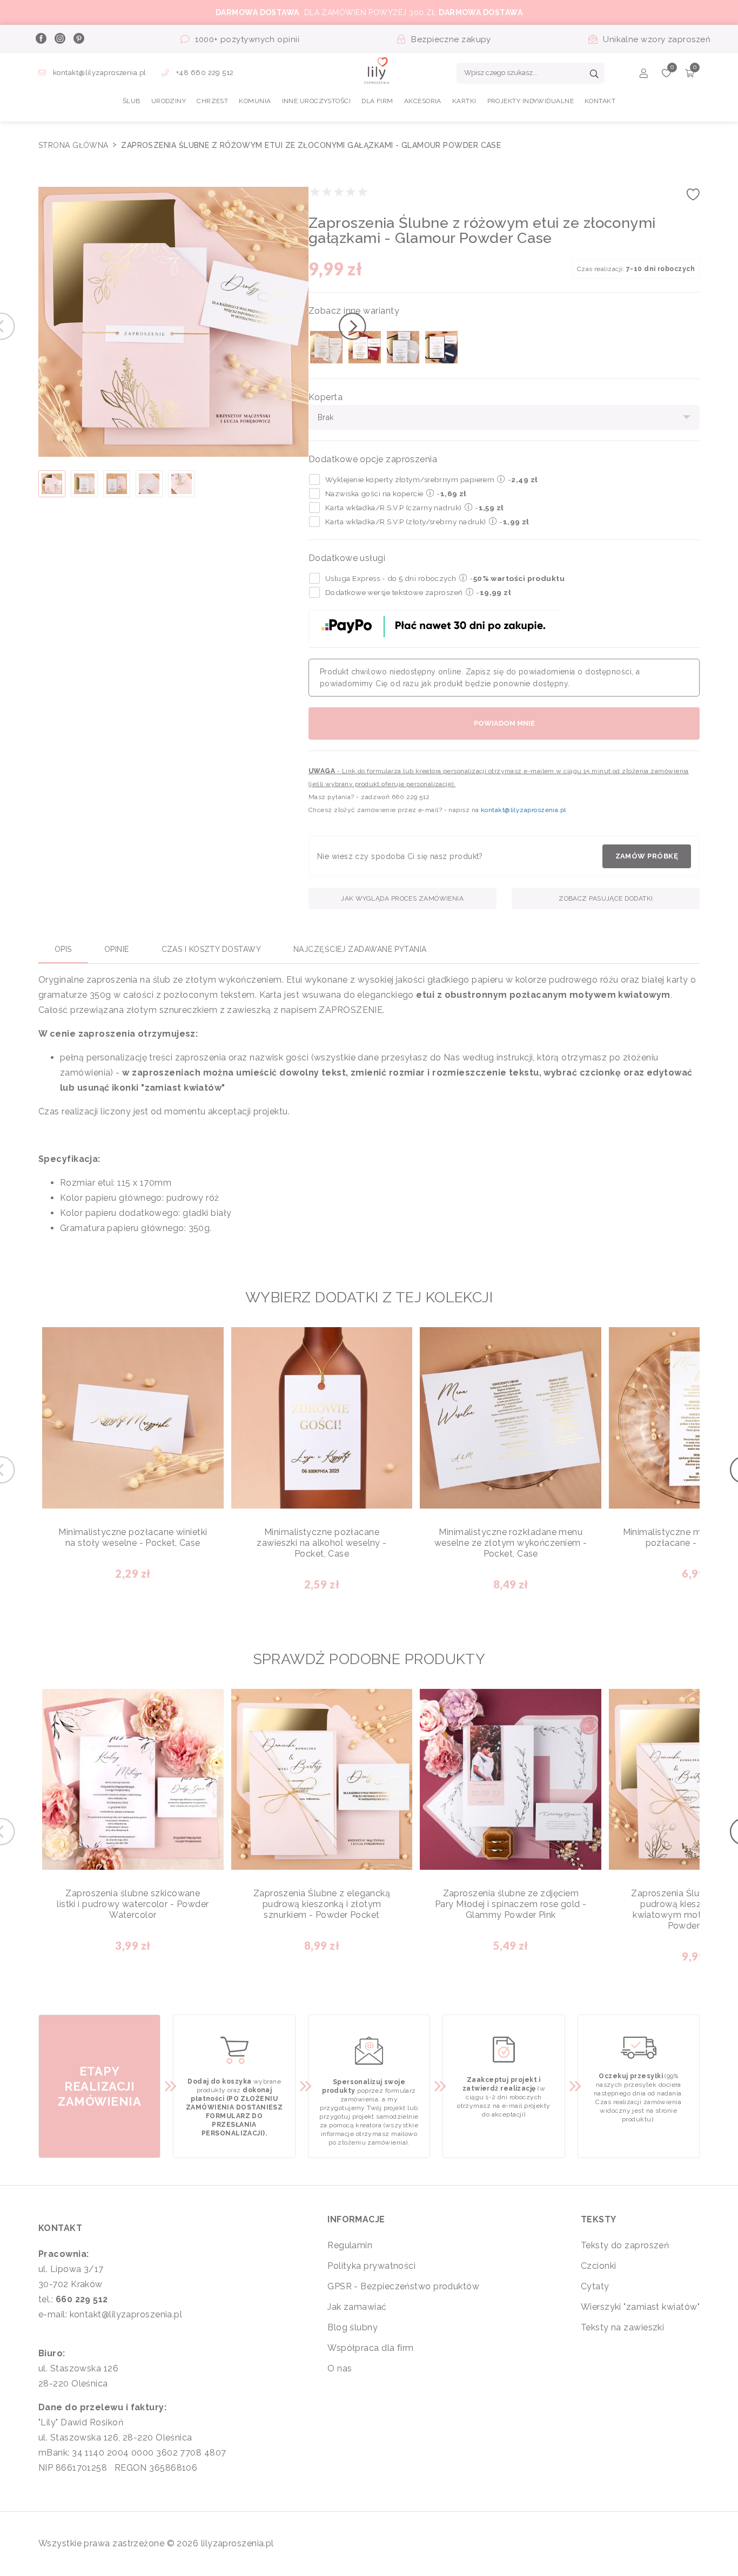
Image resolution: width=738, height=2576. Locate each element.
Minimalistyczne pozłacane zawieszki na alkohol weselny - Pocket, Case (322, 1543)
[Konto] (644, 75)
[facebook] (41, 39)
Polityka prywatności (371, 2266)
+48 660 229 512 (204, 73)
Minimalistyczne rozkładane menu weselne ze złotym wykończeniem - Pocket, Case (511, 1543)
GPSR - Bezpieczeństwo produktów (403, 2286)
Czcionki (599, 2266)
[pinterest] (78, 39)
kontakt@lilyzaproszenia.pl (99, 73)
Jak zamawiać (357, 2307)
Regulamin (350, 2245)
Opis (63, 949)
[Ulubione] (666, 75)
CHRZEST (212, 101)
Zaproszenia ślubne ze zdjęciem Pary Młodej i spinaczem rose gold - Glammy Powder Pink (511, 1904)
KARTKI (464, 101)
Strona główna (75, 145)
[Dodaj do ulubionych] (693, 198)
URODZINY (169, 101)
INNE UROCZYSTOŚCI (317, 101)
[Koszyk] (690, 75)
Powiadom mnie (504, 723)
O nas (340, 2368)
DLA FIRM (377, 101)
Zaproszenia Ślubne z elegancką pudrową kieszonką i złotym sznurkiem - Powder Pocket (322, 1904)
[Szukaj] (594, 75)
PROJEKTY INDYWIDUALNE (531, 101)
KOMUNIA (255, 101)
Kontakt (600, 101)
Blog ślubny (353, 2327)
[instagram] (59, 39)
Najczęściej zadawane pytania (360, 949)
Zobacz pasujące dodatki (606, 898)
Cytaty (595, 2286)
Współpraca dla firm (371, 2348)
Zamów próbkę (647, 856)
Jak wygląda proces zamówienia (402, 898)
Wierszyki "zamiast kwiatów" (640, 2307)
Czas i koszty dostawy (211, 949)
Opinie (117, 949)
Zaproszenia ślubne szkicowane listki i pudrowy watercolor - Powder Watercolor (133, 1904)
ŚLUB (132, 101)
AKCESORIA (423, 101)
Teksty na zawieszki (623, 2327)
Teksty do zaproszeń (625, 2245)
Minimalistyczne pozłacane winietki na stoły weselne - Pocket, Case (133, 1537)
